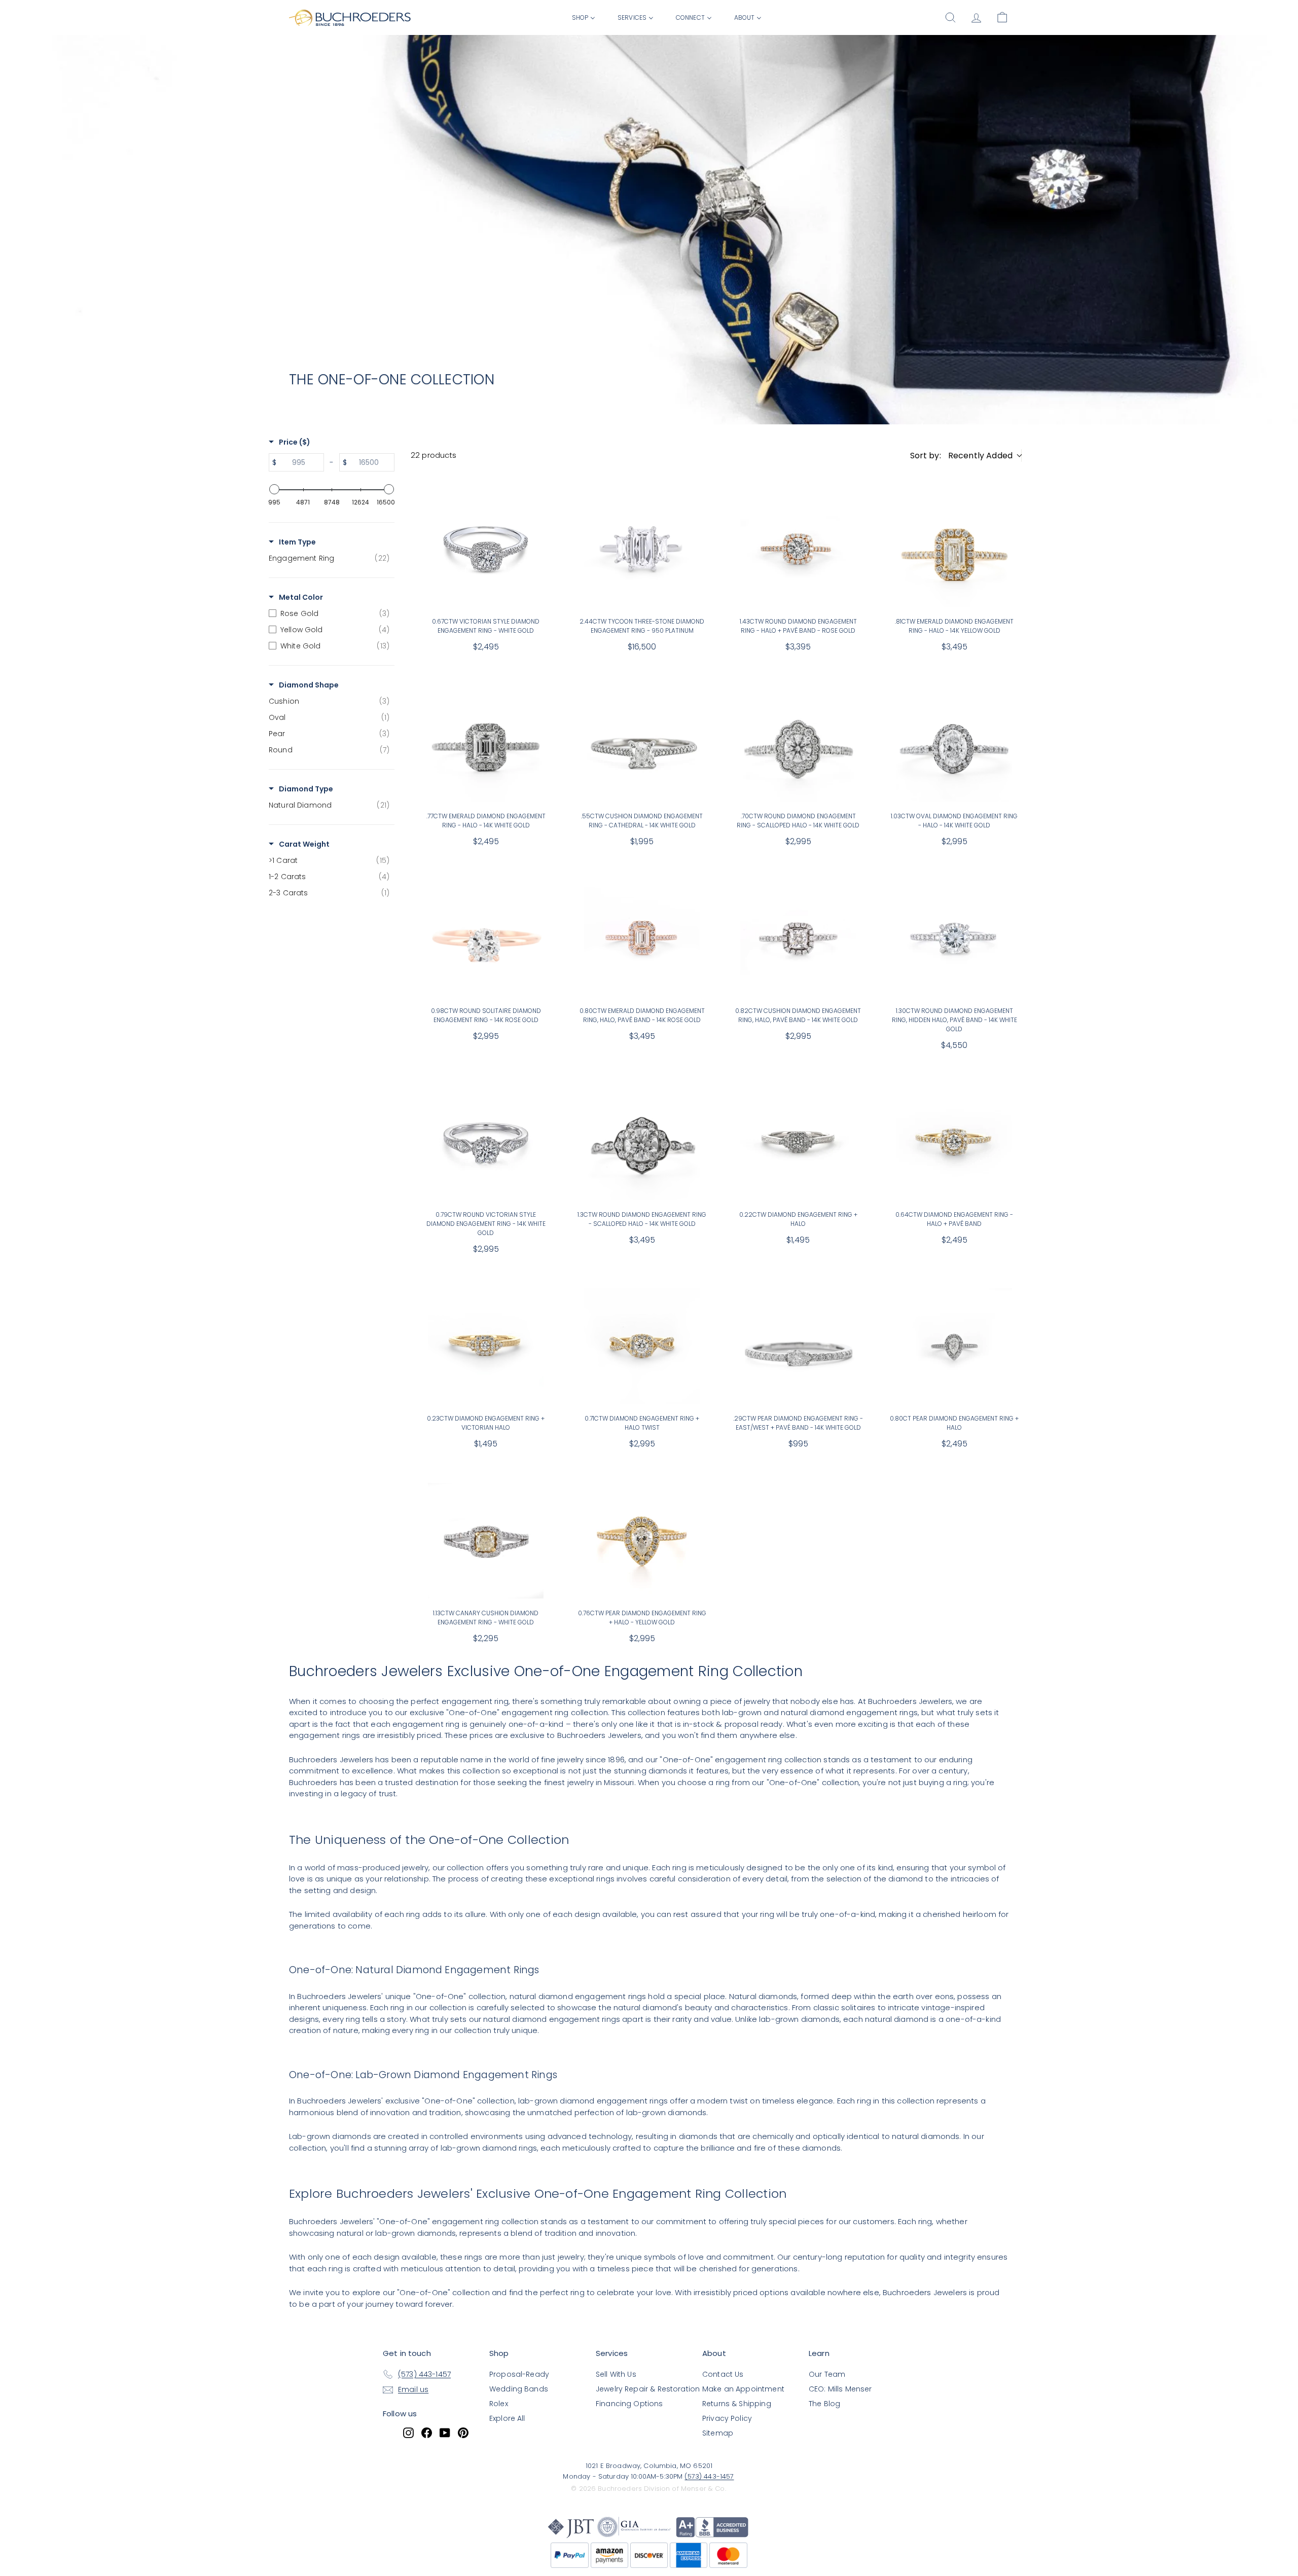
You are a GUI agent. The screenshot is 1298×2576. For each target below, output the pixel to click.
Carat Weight (304, 844)
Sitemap (718, 2433)
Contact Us (723, 2374)
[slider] (274, 489)
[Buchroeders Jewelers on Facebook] (427, 2433)
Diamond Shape (309, 685)
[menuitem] (584, 17)
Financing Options (629, 2404)
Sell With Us (616, 2374)
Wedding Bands (519, 2389)
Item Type (297, 542)
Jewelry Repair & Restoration (648, 2389)
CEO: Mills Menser (840, 2389)
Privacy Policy (727, 2418)
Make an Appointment (743, 2389)
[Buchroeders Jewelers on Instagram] (408, 2433)
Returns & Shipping (737, 2404)
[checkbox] (329, 558)
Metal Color (301, 597)
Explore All (507, 2418)
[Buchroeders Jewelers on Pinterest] (463, 2433)
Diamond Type (306, 789)
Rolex (499, 2404)
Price (295, 442)
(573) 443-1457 (709, 2476)
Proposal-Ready (519, 2374)
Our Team (827, 2374)
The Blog (824, 2404)
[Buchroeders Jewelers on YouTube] (445, 2433)
